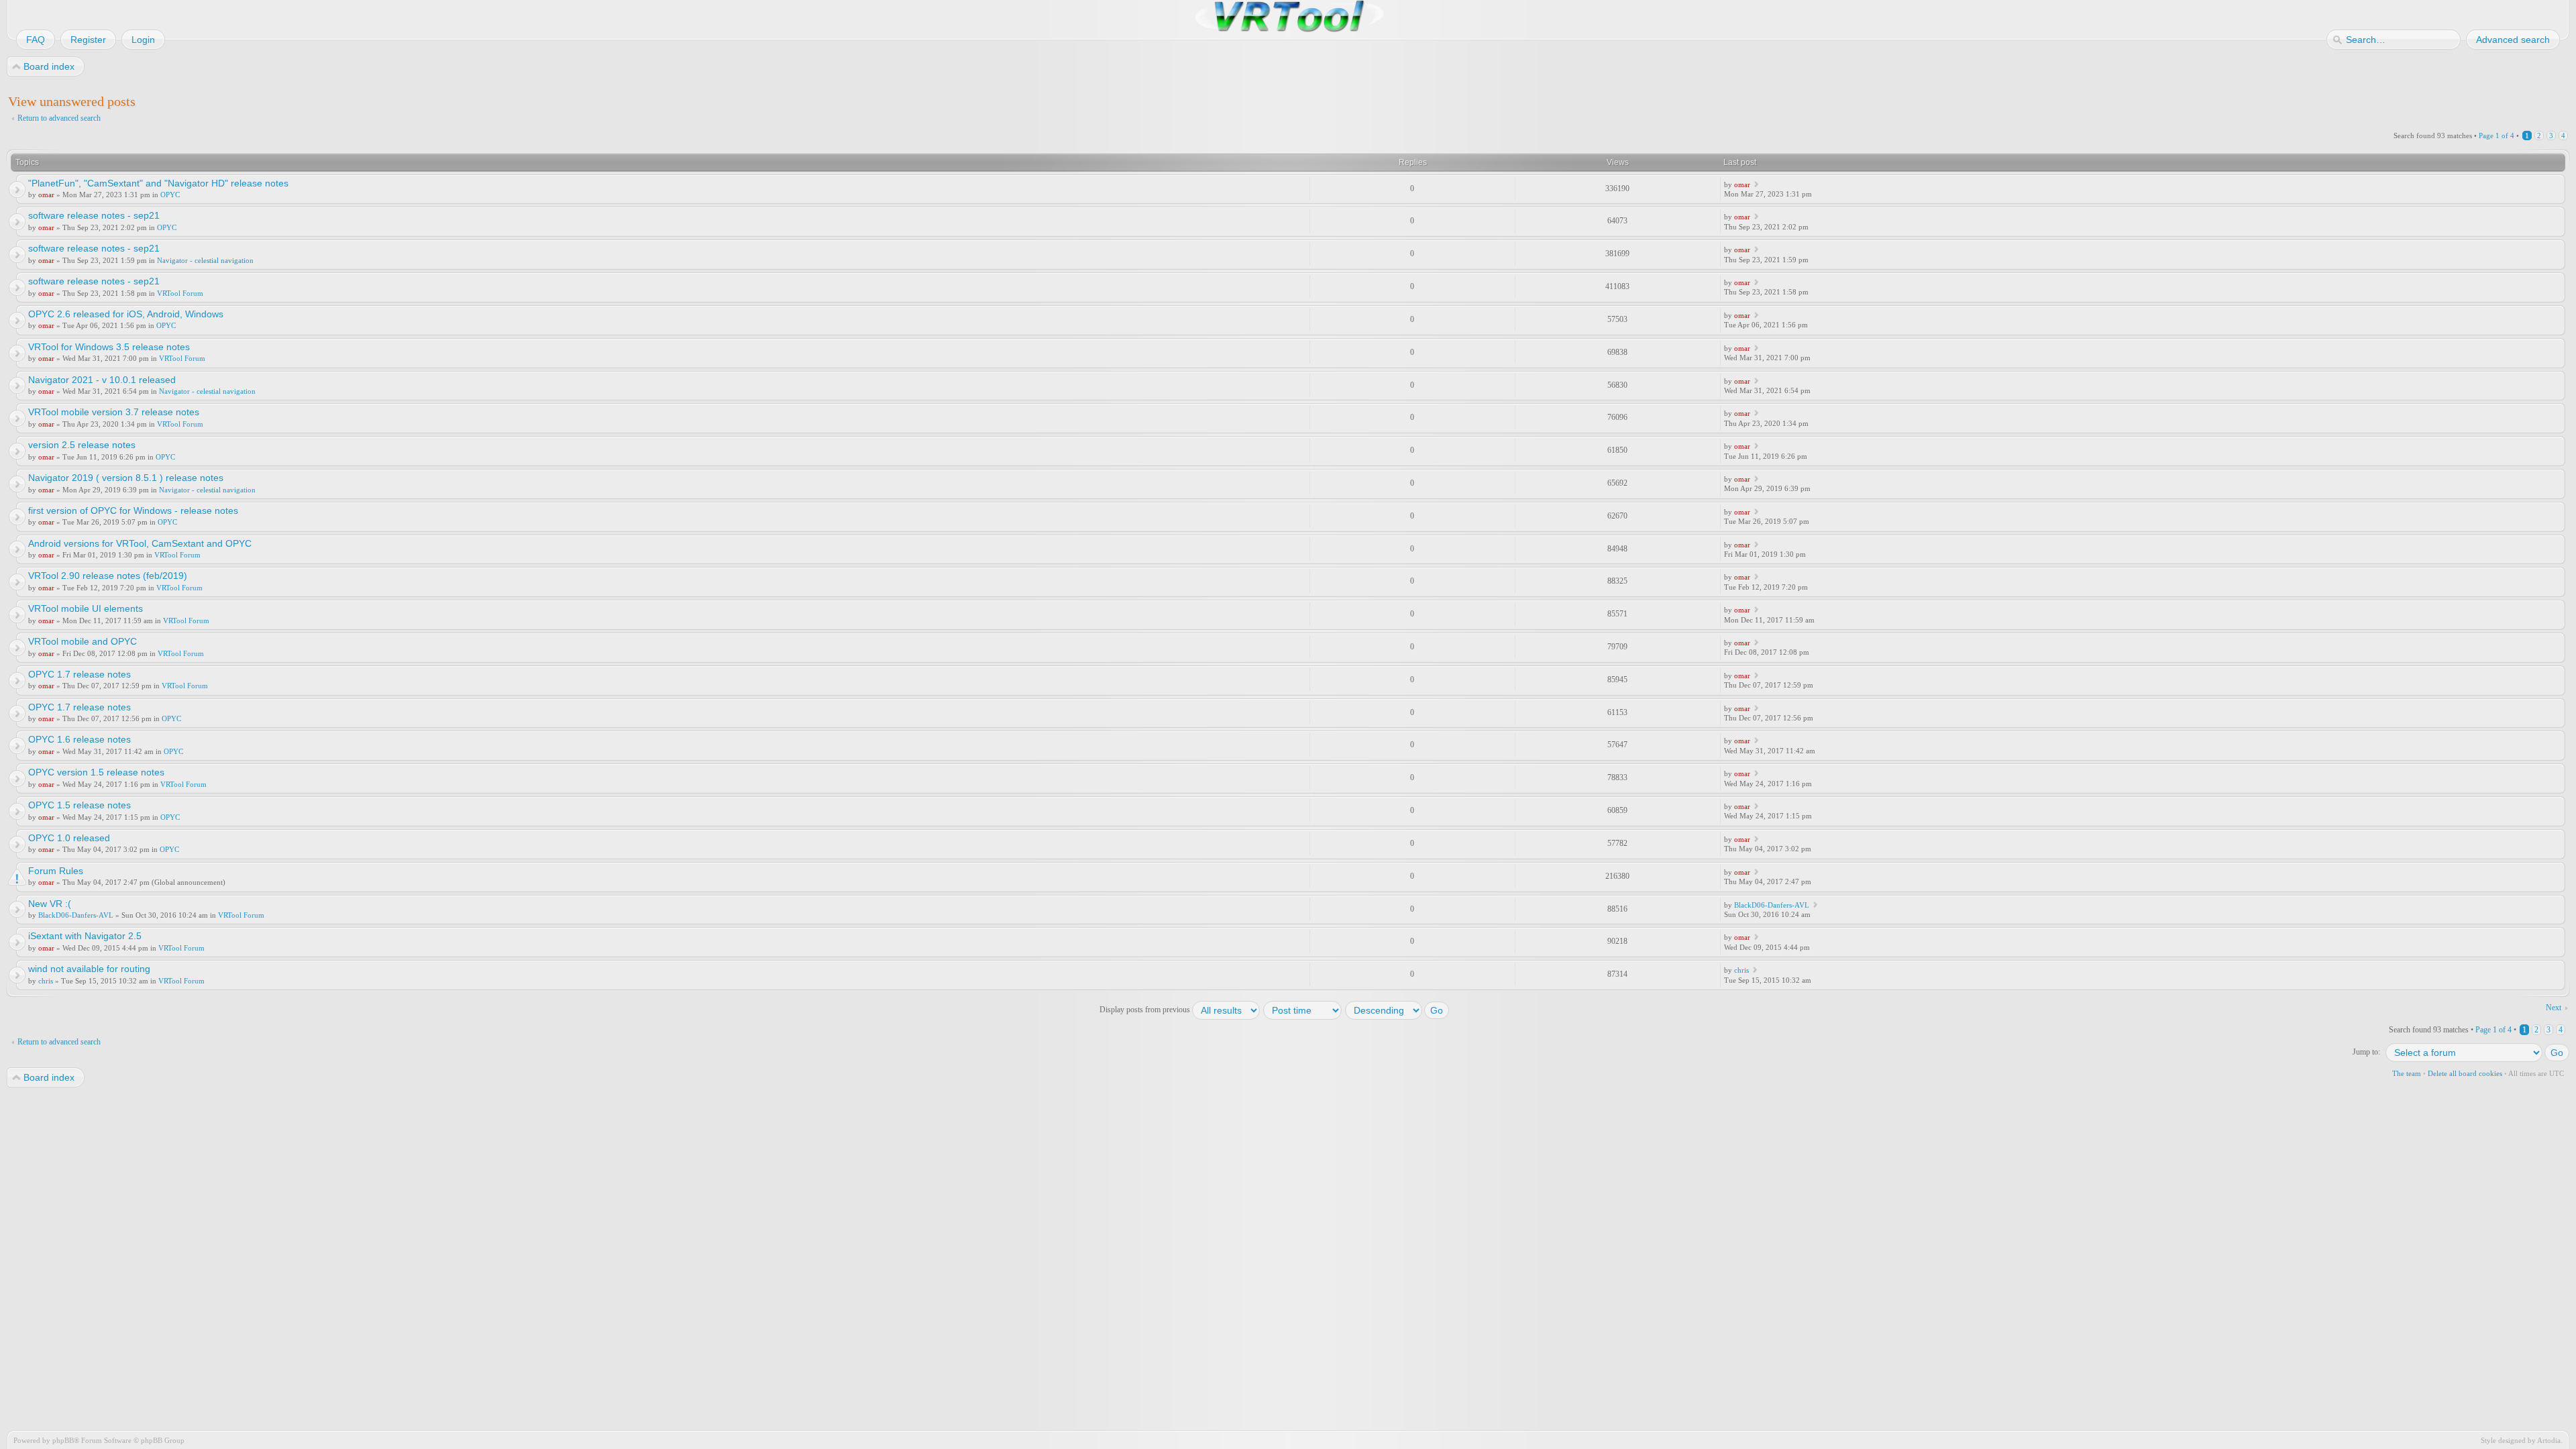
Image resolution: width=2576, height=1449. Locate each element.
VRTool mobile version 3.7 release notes (114, 412)
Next (2554, 1008)
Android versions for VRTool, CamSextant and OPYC (140, 543)
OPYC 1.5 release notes (79, 805)
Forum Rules (56, 871)
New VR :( (50, 904)
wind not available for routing (89, 969)
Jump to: (2366, 1052)
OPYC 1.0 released (69, 838)
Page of (2497, 136)
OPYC (170, 195)
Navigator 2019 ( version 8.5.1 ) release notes (126, 478)
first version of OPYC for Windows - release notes (133, 511)
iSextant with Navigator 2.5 (85, 936)
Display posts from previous (1146, 1010)
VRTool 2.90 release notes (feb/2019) (108, 576)
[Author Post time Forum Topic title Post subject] (1303, 1010)
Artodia (2549, 1440)
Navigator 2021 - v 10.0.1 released (102, 380)
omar (46, 195)
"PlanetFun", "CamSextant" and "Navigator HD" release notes (158, 183)
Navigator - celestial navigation (205, 260)
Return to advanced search (59, 118)
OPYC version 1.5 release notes (96, 772)
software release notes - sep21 (94, 215)
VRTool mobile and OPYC (83, 641)
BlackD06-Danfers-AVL (76, 915)
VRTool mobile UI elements (86, 608)
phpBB (63, 1440)
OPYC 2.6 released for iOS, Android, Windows (126, 314)
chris (46, 981)
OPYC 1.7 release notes (79, 674)
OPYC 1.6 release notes (79, 739)
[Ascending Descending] (1398, 1010)
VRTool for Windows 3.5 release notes (109, 347)
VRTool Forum (180, 293)
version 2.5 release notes (82, 445)
